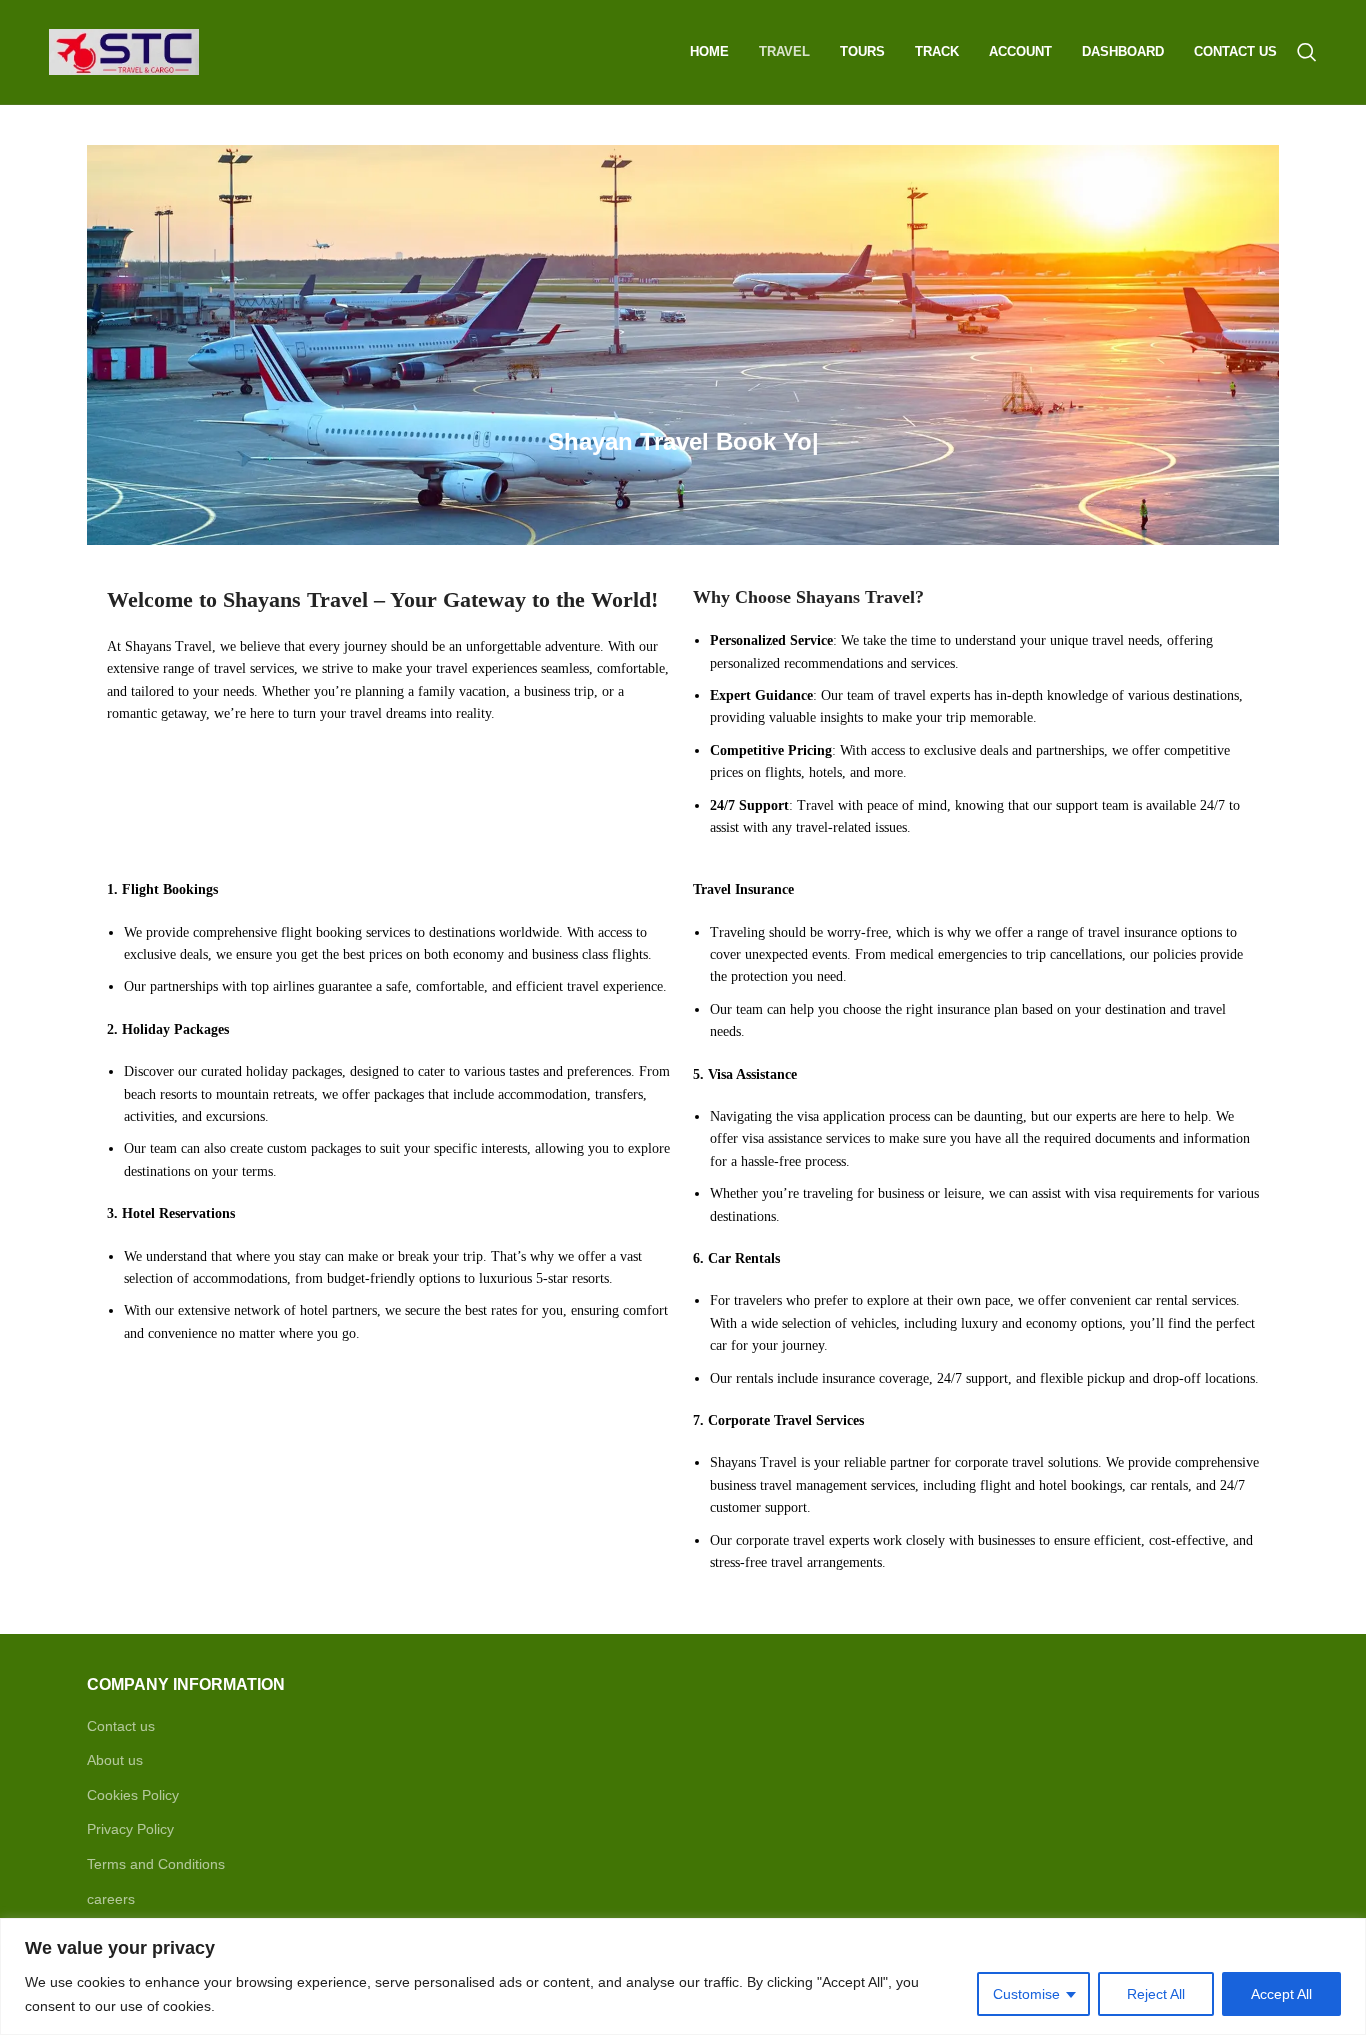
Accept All (1281, 1994)
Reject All (1156, 1994)
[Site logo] (124, 51)
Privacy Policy (130, 1829)
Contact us (121, 1726)
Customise (1026, 1994)
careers (111, 1899)
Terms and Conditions (156, 1864)
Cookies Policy (133, 1795)
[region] (683, 1976)
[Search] (1307, 52)
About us (115, 1760)
